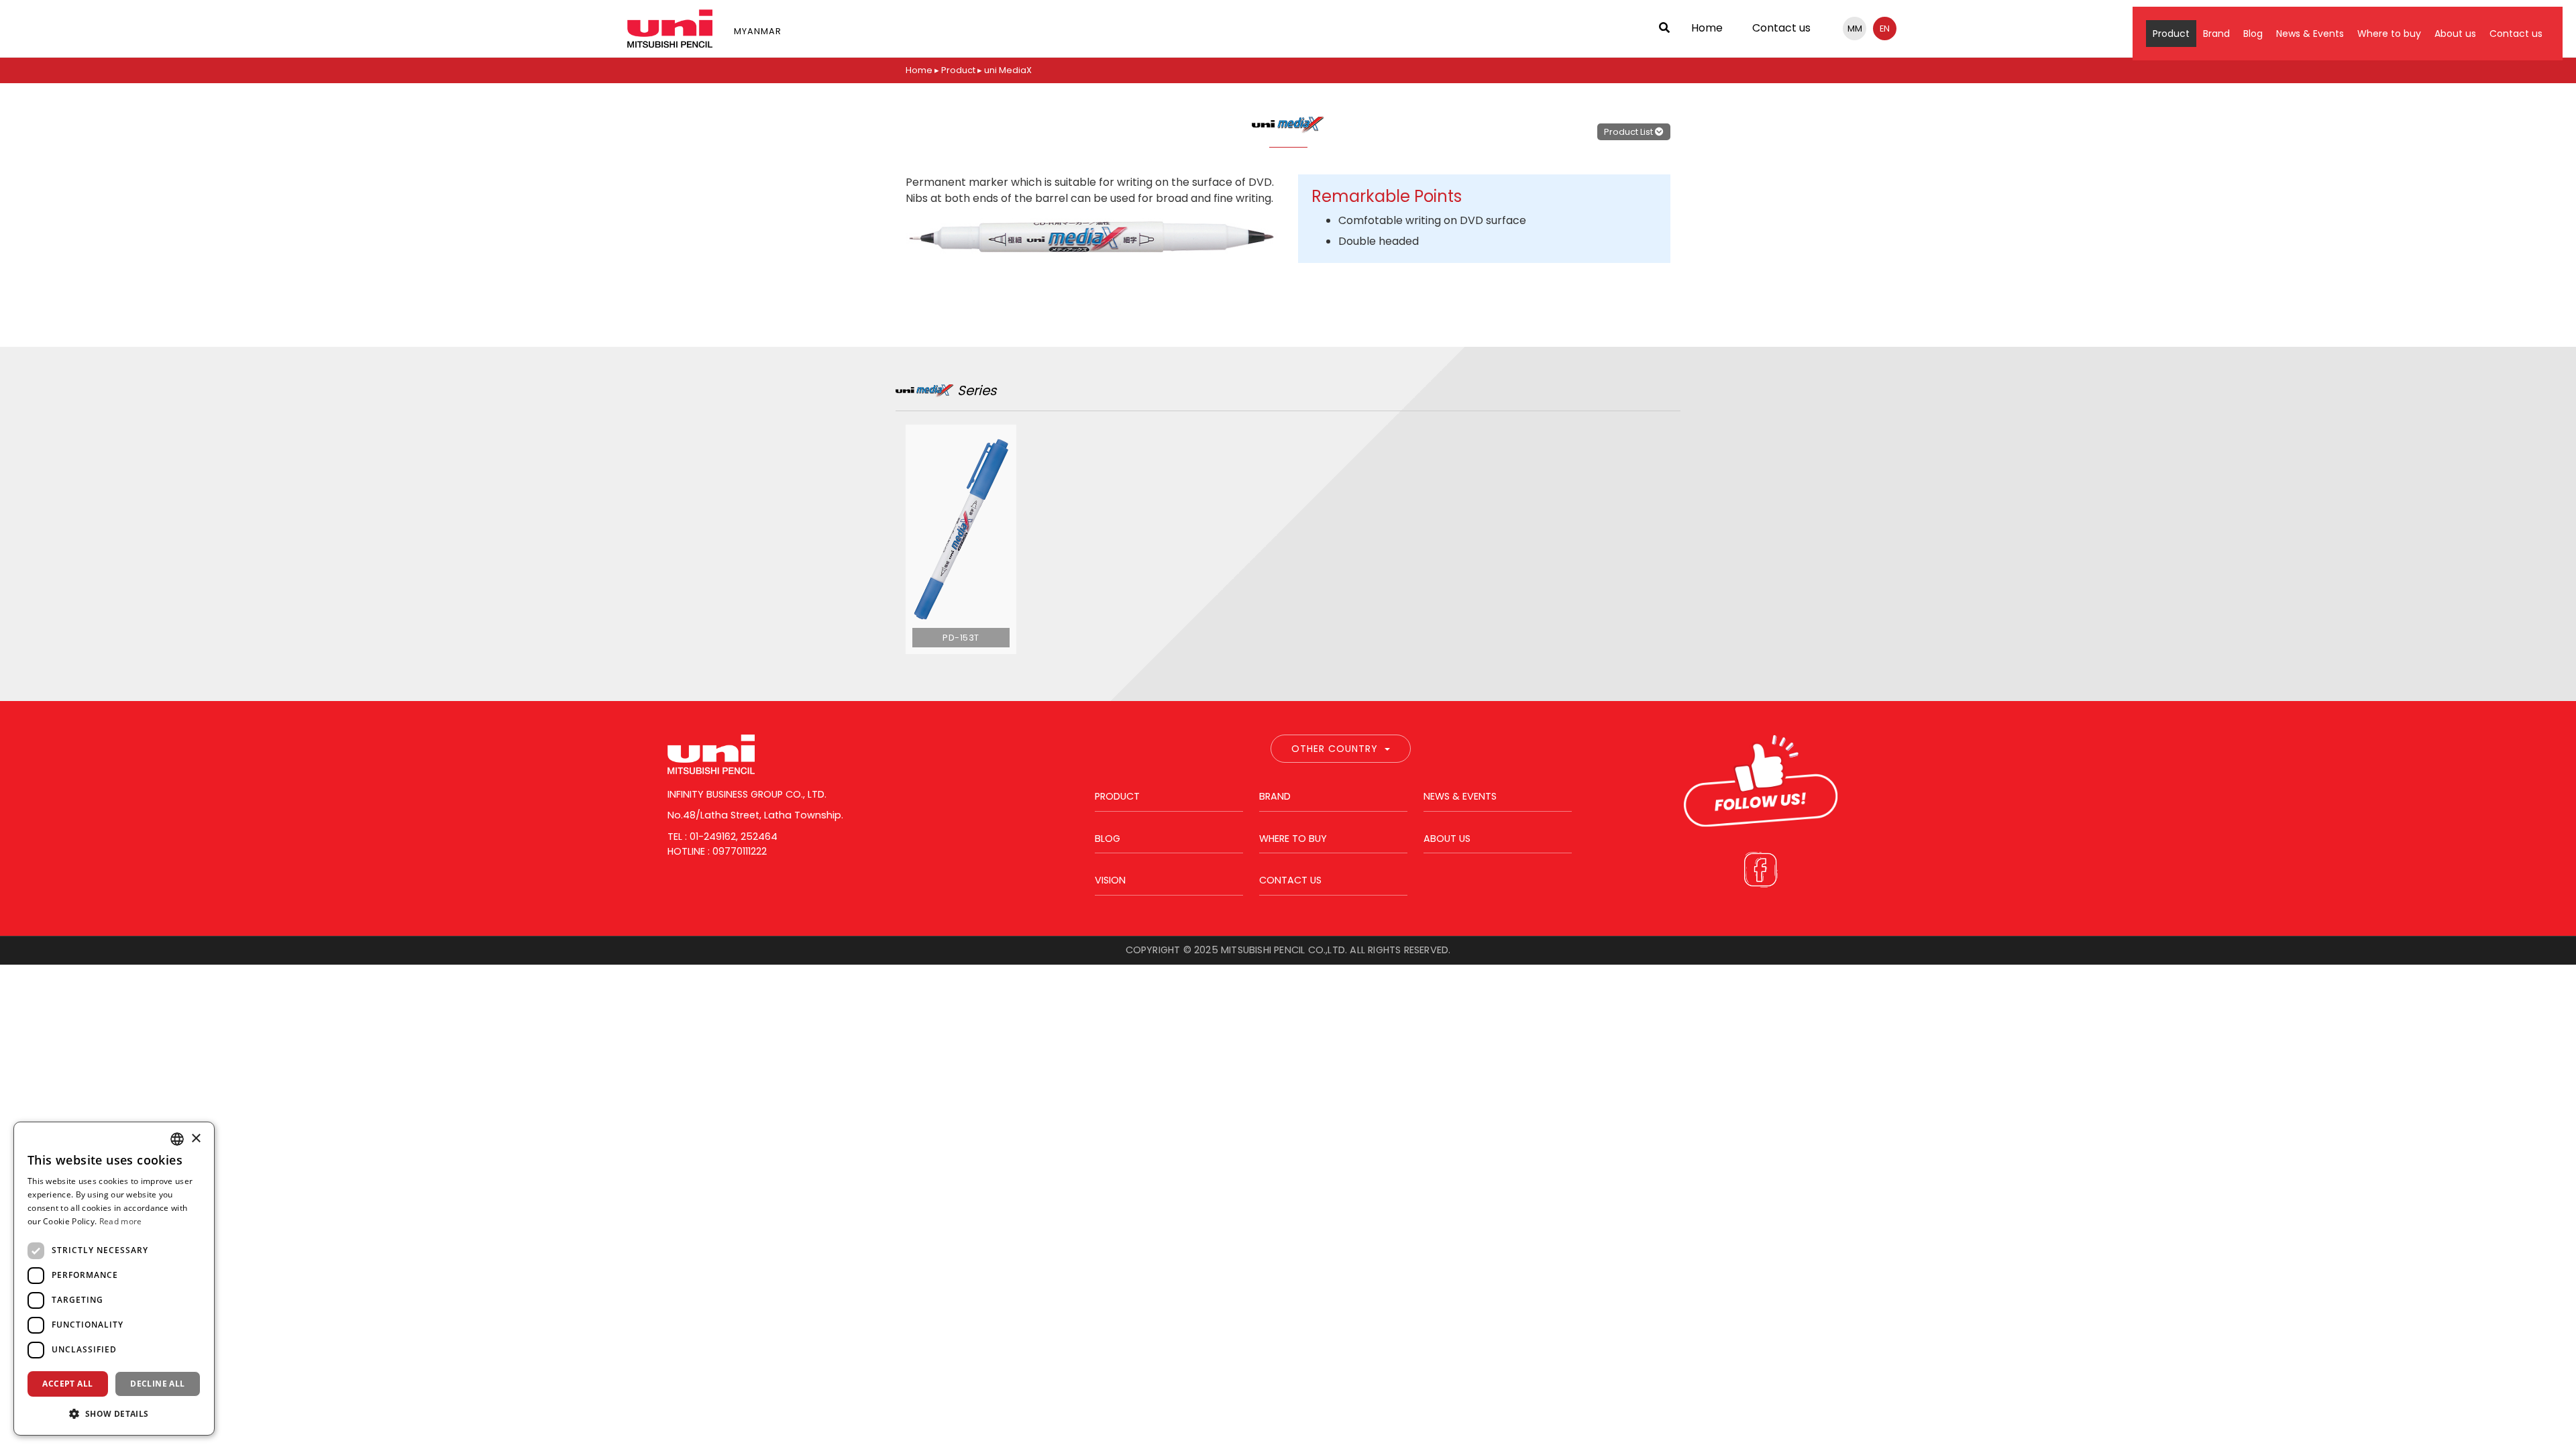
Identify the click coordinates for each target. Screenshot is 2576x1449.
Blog (2253, 34)
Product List (1629, 132)
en (1885, 29)
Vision (1110, 880)
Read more (121, 1221)
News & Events (2310, 34)
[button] (114, 1413)
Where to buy (2389, 34)
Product (2171, 34)
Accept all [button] (67, 1384)
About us (2455, 34)
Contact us (1781, 28)
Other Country (1335, 749)
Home (1707, 28)
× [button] (196, 1139)
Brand (2216, 34)
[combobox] (177, 1139)
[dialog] (114, 1279)
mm (1855, 29)
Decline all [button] (157, 1384)
